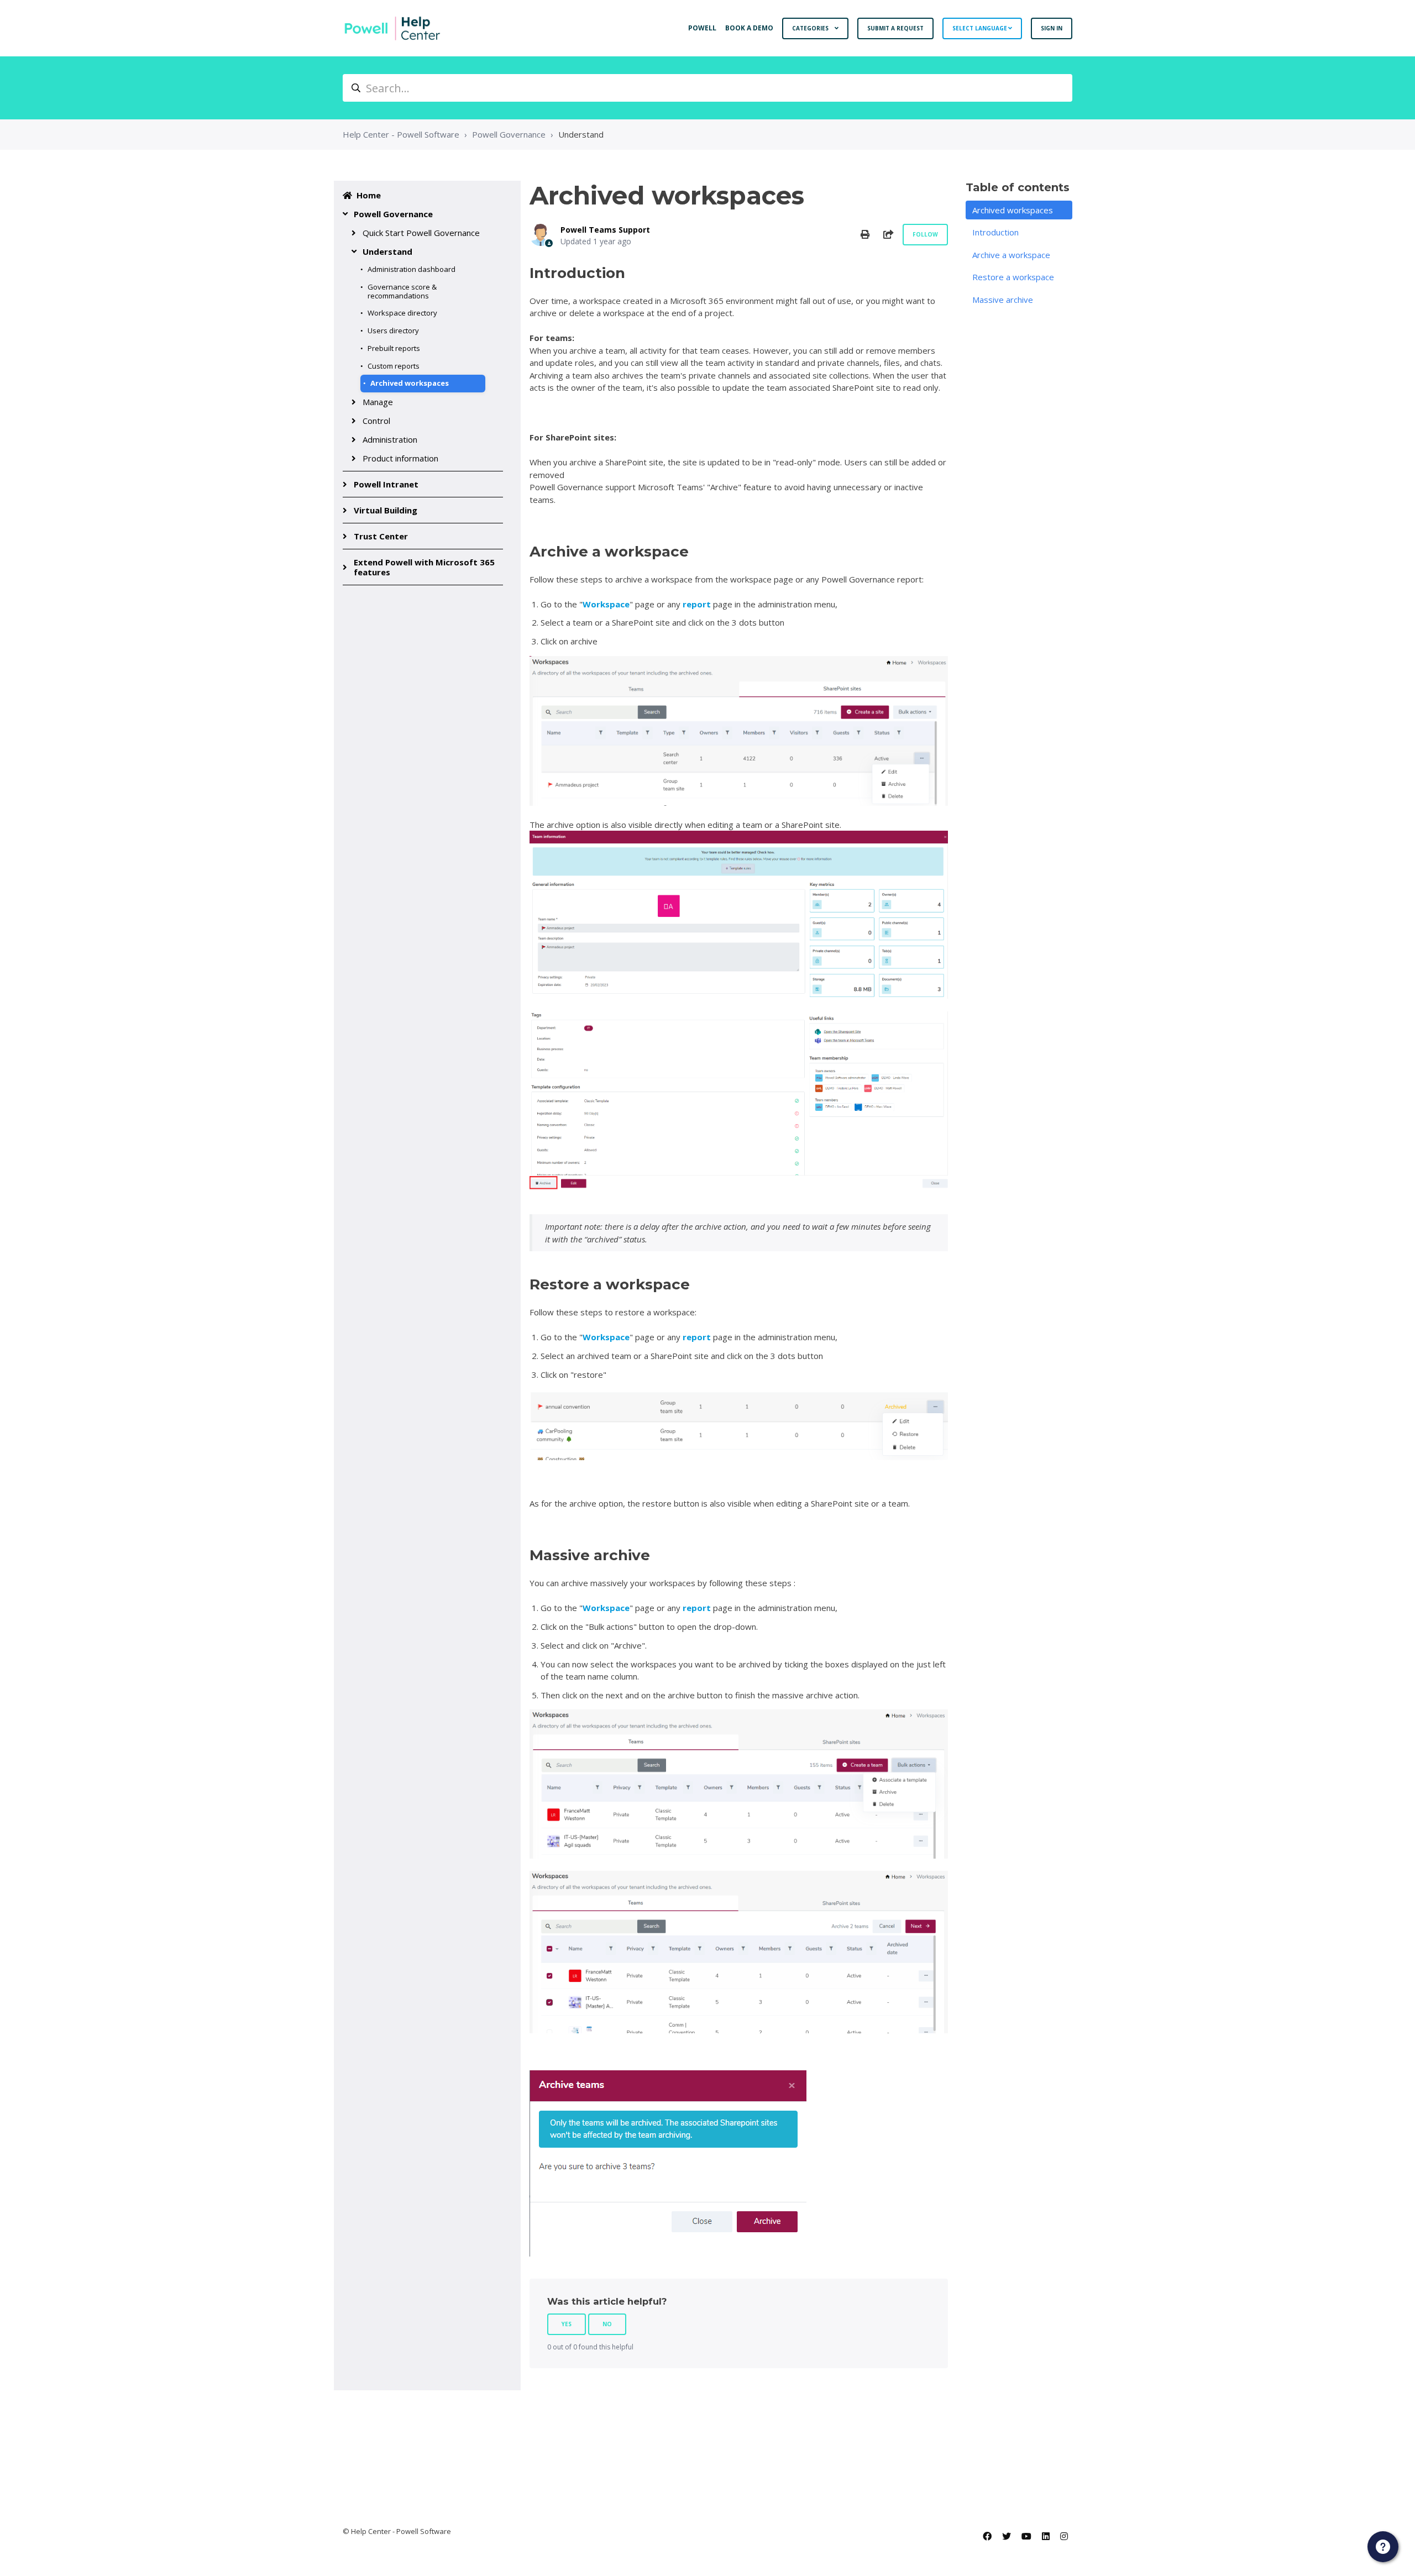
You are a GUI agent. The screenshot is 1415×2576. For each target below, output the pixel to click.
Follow (925, 234)
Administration (390, 439)
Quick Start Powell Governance (421, 233)
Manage (378, 402)
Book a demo (749, 28)
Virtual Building (386, 510)
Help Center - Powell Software (401, 134)
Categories (811, 28)
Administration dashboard (412, 269)
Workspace (606, 604)
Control (376, 421)
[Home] (392, 28)
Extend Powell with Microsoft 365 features (424, 567)
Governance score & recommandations (402, 291)
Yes (567, 2324)
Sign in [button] (1052, 28)
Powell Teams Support (605, 230)
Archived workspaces (410, 383)
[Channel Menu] (1383, 2547)
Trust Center (381, 536)
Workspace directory (402, 313)
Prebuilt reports (394, 348)
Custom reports (394, 366)
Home (369, 195)
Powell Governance (509, 134)
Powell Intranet (386, 484)
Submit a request (895, 28)
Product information (400, 458)
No (607, 2324)
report (697, 604)
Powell (702, 28)
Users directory (393, 330)
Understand (581, 134)
